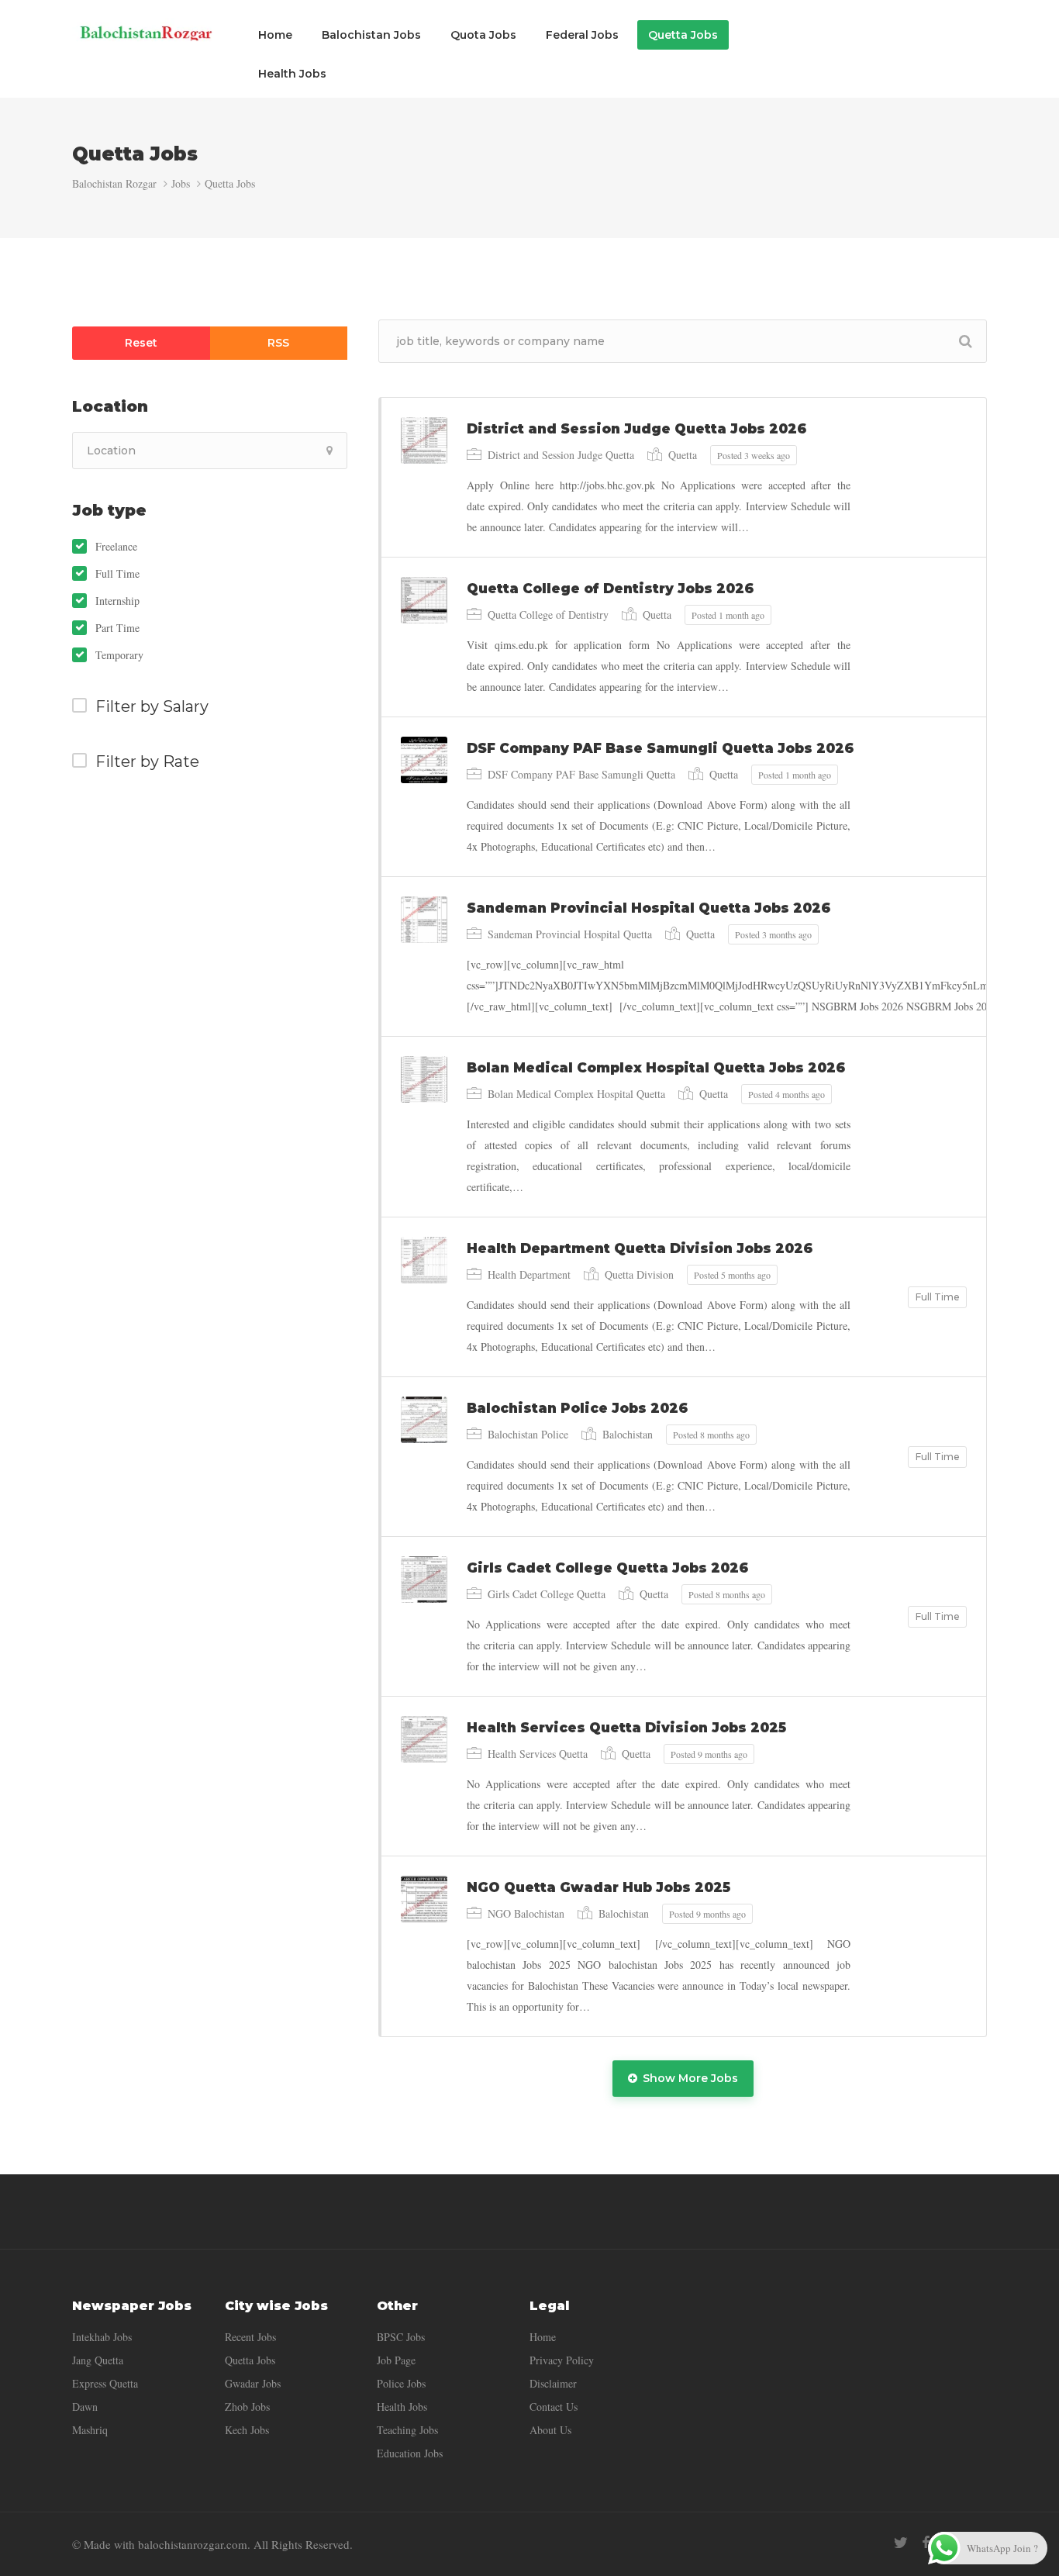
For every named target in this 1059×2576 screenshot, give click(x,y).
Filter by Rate (147, 761)
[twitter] (900, 2542)
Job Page (396, 2360)
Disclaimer (553, 2383)
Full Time (117, 574)
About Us (550, 2430)
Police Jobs (401, 2383)
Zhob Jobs (247, 2407)
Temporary (119, 655)
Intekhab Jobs (102, 2337)
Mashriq (90, 2430)
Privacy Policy (562, 2360)
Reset (141, 343)
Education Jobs (410, 2453)
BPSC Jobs (401, 2337)
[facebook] (926, 2542)
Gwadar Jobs (253, 2383)
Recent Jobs (250, 2337)
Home (275, 35)
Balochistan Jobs (371, 35)
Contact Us (554, 2407)
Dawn (85, 2407)
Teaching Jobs (407, 2430)
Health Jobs (292, 74)
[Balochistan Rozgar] (146, 32)
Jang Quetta (98, 2360)
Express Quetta (105, 2383)
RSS (278, 343)
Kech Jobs (247, 2430)
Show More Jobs (690, 2078)
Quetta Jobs (683, 35)
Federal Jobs (582, 35)
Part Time (117, 628)
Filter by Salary (152, 706)
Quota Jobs (483, 35)
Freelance (116, 547)
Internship (117, 601)
